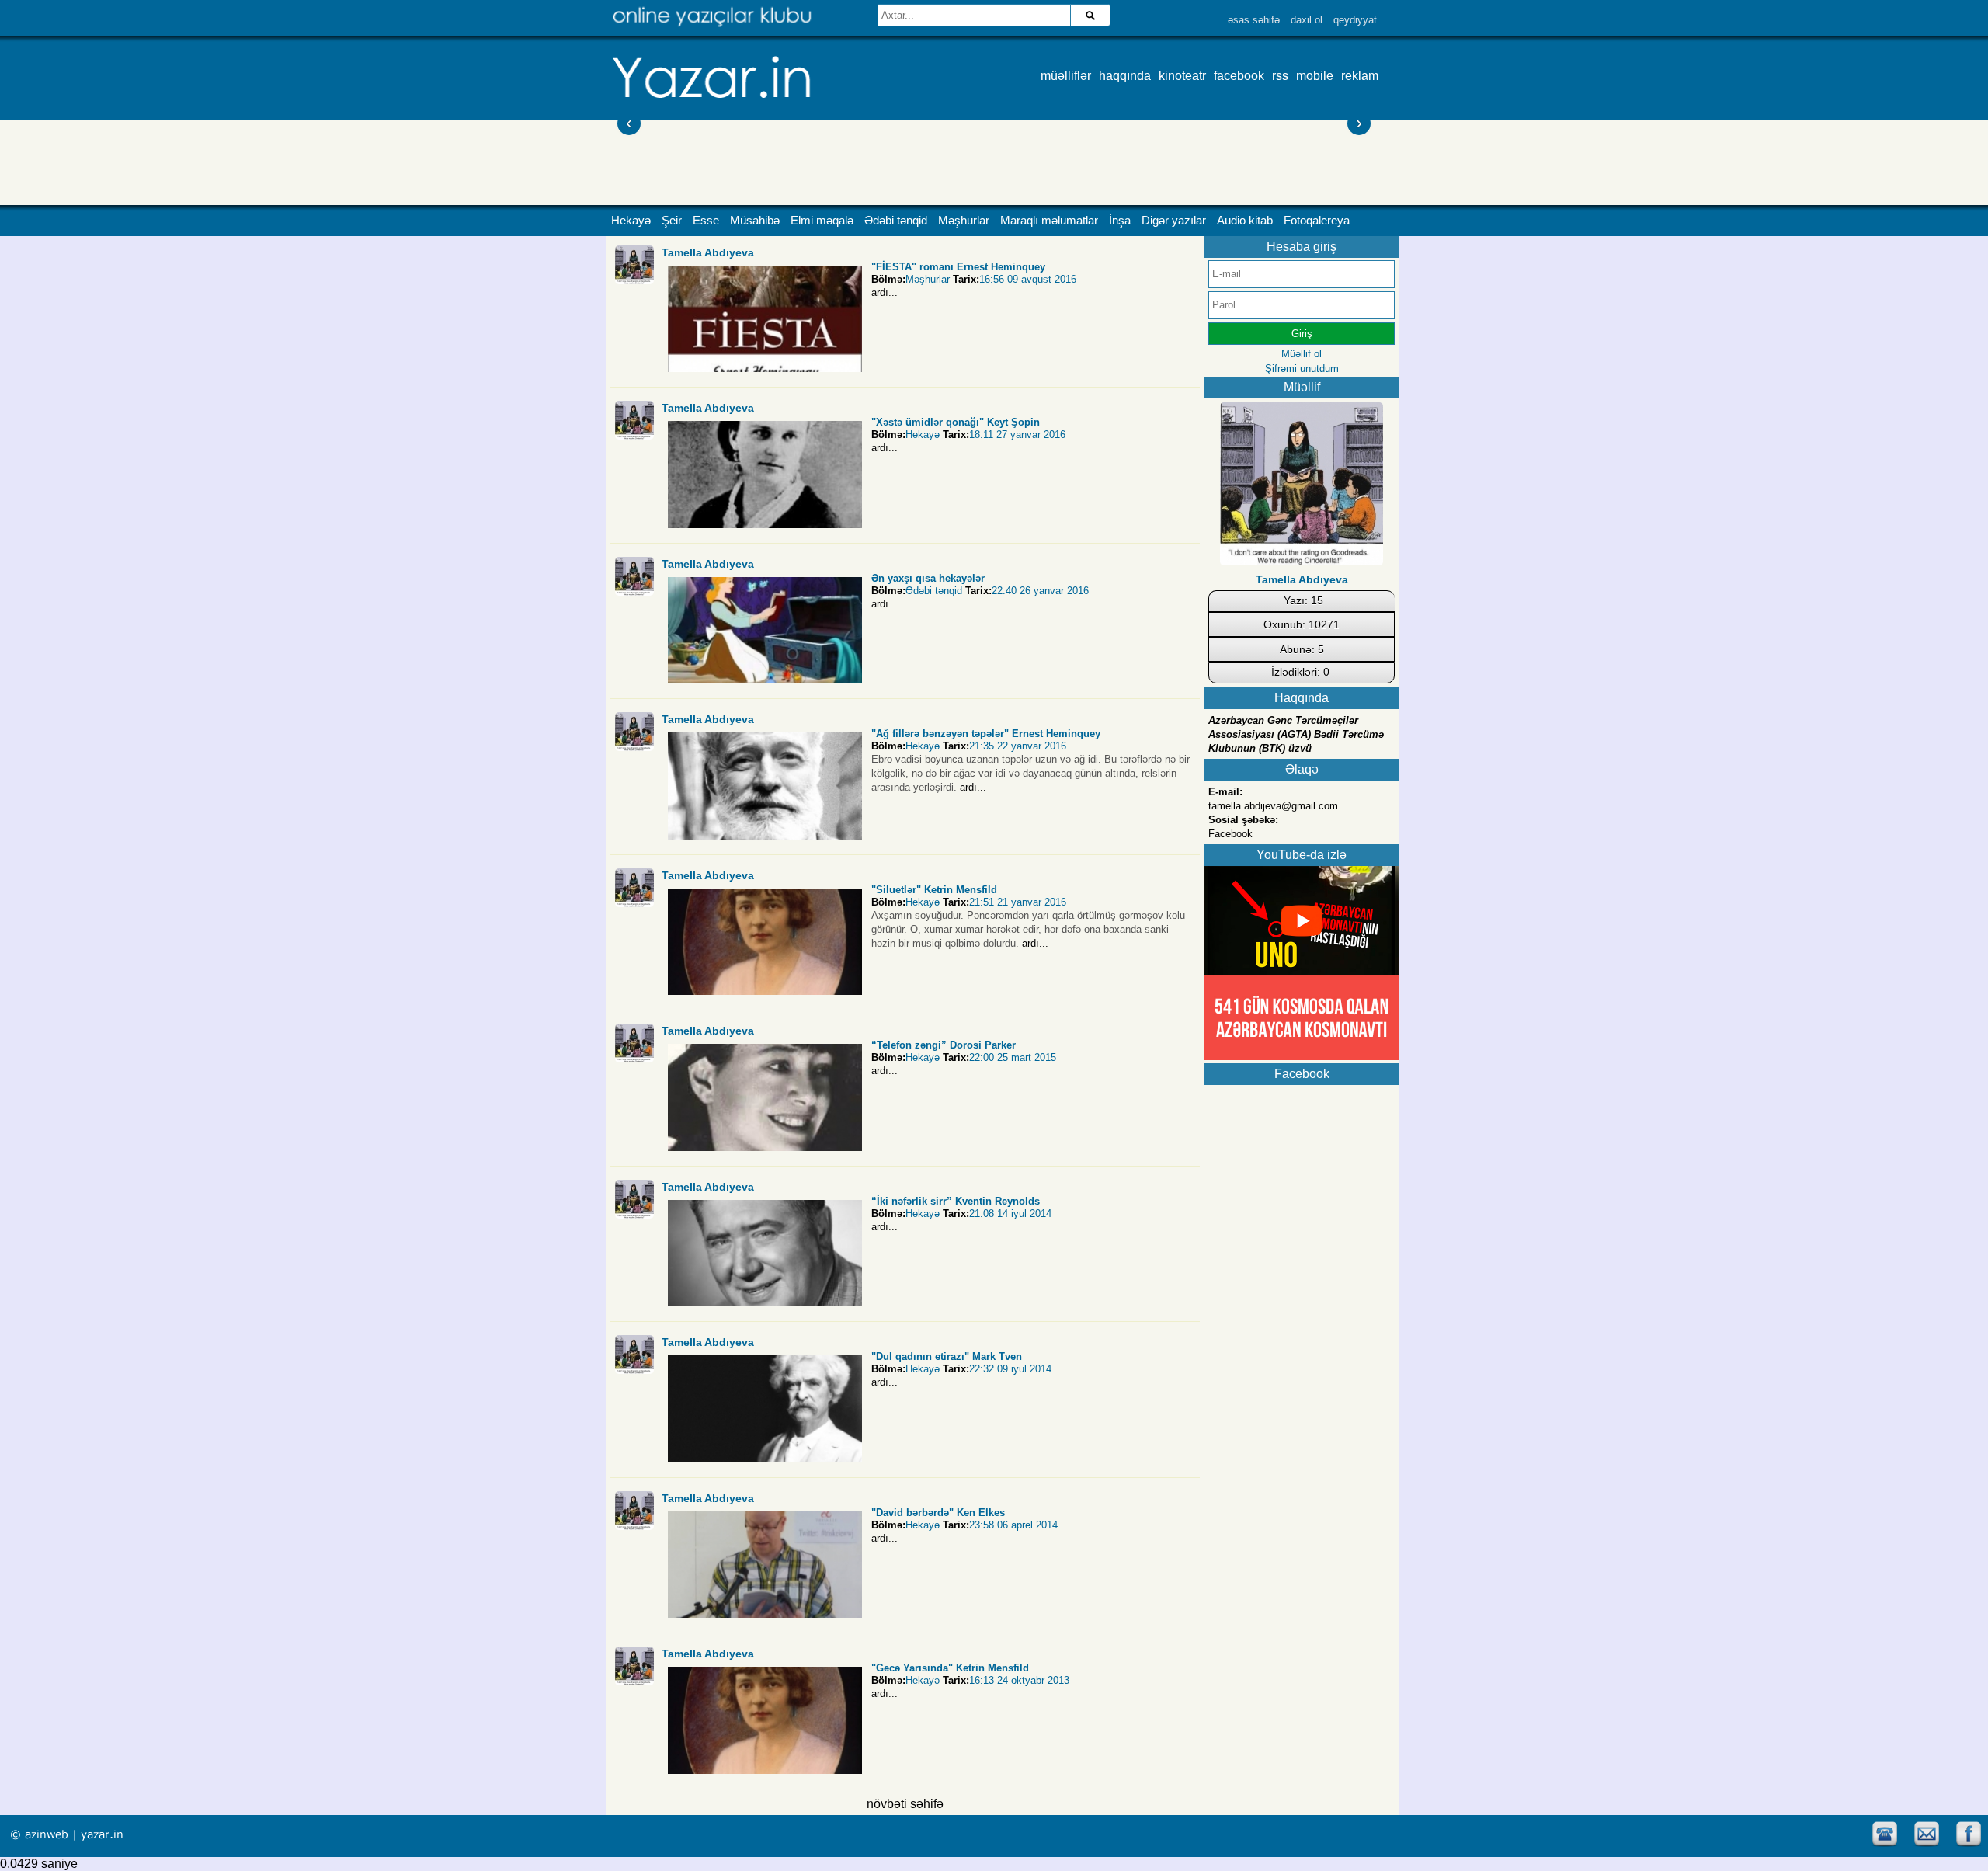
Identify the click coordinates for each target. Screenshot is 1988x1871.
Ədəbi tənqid (896, 221)
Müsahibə (755, 221)
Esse (706, 221)
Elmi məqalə (822, 221)
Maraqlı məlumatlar (1049, 221)
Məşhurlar (964, 221)
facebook (1239, 76)
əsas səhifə (1254, 20)
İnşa (1120, 221)
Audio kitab (1245, 221)
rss (1280, 76)
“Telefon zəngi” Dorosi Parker (944, 1045)
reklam (1360, 76)
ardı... (885, 292)
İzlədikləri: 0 (1300, 672)
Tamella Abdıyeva (708, 252)
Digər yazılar (1174, 221)
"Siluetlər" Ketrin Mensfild (934, 890)
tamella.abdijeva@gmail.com (1273, 806)
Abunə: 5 (1302, 649)
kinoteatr (1182, 76)
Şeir (672, 221)
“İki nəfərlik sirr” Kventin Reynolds (956, 1201)
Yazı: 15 (1303, 600)
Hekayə (631, 221)
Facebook (1230, 834)
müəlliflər (1066, 76)
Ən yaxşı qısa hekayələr (928, 578)
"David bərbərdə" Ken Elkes (938, 1513)
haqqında (1125, 76)
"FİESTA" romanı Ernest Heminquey (958, 267)
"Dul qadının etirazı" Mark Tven (947, 1356)
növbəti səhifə (905, 1804)
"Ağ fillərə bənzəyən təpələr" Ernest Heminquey (986, 734)
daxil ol (1307, 20)
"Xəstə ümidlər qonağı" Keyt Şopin (956, 422)
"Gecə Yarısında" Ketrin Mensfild (950, 1668)
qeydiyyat (1355, 20)
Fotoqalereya (1317, 221)
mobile (1315, 76)
